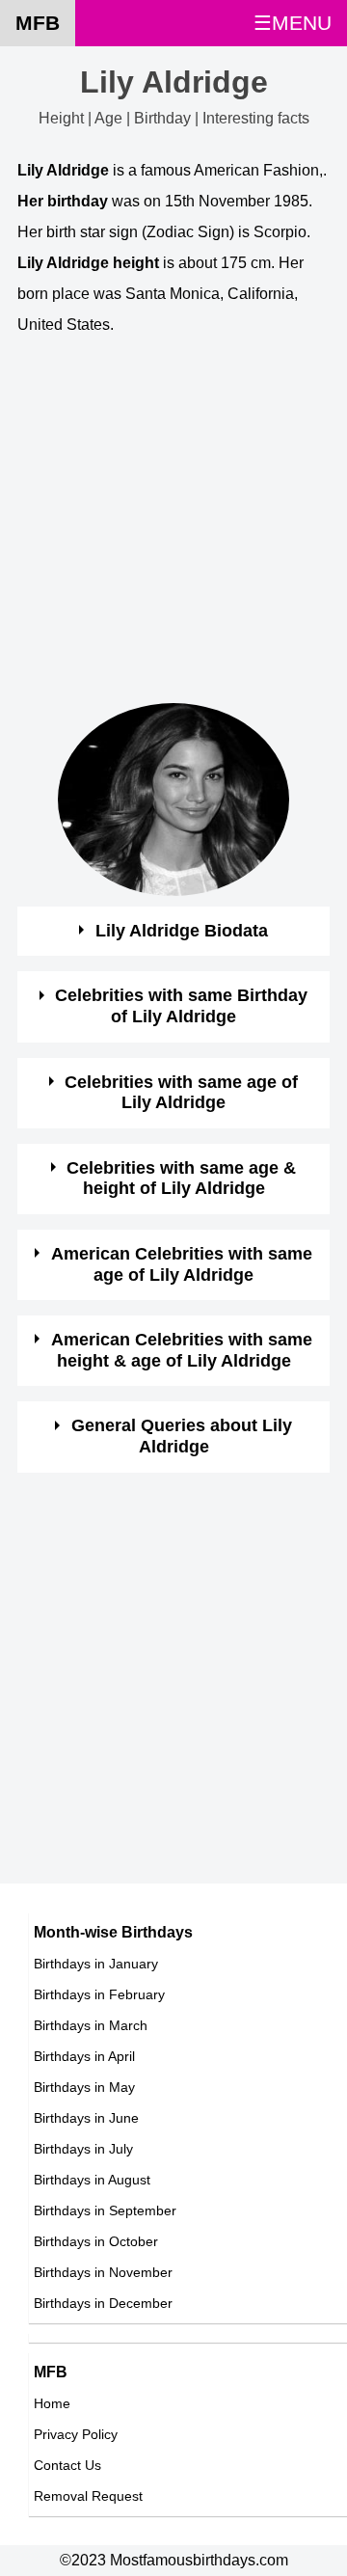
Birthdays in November (103, 2272)
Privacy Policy (76, 2434)
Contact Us (67, 2465)
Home (52, 2403)
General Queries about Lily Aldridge (182, 1436)
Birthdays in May (84, 2087)
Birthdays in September (105, 2210)
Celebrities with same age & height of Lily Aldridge (181, 1179)
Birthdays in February (99, 1994)
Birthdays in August (92, 2180)
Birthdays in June (86, 2118)
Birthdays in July (83, 2149)
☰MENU (293, 23)
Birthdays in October (96, 2241)
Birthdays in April (84, 2056)
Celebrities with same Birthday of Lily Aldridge (181, 1006)
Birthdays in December (103, 2303)
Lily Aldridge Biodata (182, 931)
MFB (38, 23)
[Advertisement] (173, 529)
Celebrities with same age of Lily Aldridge (181, 1093)
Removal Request (88, 2496)
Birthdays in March (91, 2025)
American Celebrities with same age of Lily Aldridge (182, 1264)
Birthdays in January (96, 1964)
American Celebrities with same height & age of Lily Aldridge (182, 1350)
